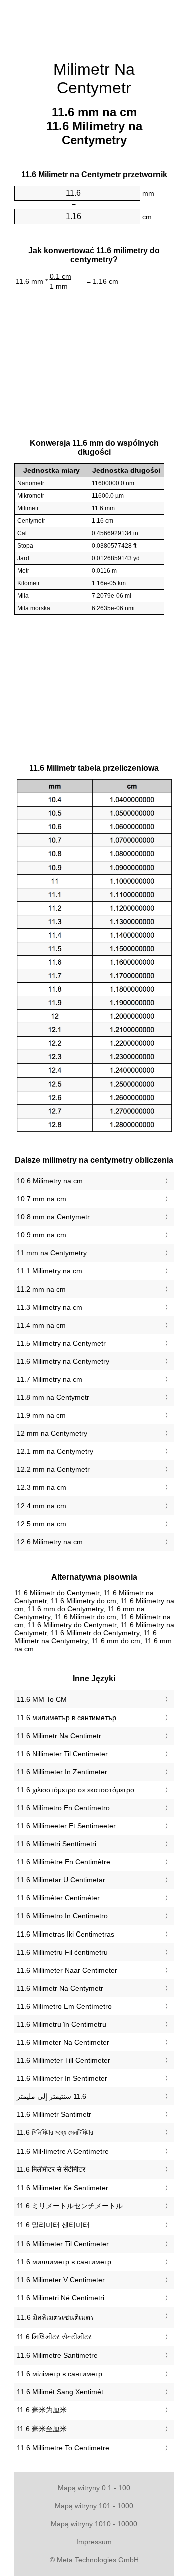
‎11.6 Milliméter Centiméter (58, 1898)
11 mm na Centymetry (52, 1253)
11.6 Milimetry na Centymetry (63, 1361)
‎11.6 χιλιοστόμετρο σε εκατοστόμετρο (75, 1790)
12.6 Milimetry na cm (50, 1542)
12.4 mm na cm (41, 1506)
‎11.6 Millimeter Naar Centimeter (67, 1970)
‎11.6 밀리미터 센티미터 (53, 2225)
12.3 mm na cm (41, 1487)
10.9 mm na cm (41, 1235)
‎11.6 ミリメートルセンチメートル (70, 2206)
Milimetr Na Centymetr (94, 78)
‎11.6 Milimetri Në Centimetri (60, 2298)
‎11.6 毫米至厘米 (42, 2429)
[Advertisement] (94, 25)
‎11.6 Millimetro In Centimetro (62, 1916)
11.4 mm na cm (41, 1325)
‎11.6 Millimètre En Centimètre (63, 1862)
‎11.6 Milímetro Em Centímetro (64, 2006)
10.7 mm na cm (41, 1199)
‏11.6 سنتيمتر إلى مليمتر (51, 2096)
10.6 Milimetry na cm (50, 1181)
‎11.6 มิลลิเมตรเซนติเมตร (55, 2317)
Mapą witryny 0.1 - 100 (94, 2488)
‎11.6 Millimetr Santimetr (54, 2114)
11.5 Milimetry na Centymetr (61, 1343)
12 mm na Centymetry (52, 1433)
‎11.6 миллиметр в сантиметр (64, 2262)
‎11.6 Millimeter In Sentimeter (62, 2078)
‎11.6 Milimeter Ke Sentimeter (62, 2188)
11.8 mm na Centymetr (53, 1397)
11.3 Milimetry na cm (49, 1307)
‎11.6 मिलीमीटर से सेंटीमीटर (51, 2169)
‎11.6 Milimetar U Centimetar (61, 1880)
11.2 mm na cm (41, 1289)
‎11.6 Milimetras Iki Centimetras (65, 1934)
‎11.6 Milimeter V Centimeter (61, 2280)
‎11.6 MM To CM (42, 1699)
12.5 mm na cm (41, 1524)
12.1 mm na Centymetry (55, 1451)
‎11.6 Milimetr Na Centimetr (59, 1736)
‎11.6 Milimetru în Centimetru (61, 2024)
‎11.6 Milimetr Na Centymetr (60, 1988)
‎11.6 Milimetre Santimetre (57, 2355)
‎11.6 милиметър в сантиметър (66, 1718)
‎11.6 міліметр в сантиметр (59, 2374)
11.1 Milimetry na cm (49, 1271)
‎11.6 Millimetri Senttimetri (56, 1844)
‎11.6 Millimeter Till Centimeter (63, 2060)
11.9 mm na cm (41, 1415)
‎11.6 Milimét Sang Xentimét (60, 2392)
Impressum (94, 2542)
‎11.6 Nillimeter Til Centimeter (62, 1754)
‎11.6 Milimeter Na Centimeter (63, 2042)
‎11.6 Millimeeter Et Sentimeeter (66, 1826)
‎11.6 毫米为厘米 (42, 2410)
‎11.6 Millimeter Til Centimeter (63, 2244)
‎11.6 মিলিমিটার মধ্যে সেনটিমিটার (55, 2132)
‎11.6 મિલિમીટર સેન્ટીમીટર (54, 2337)
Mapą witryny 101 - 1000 (94, 2506)
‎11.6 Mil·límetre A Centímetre (63, 2151)
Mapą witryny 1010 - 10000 (94, 2524)
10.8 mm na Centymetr (53, 1217)
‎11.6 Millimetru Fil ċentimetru (62, 1952)
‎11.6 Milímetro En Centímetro (63, 1808)
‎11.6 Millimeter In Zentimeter (62, 1772)
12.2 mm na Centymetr (53, 1469)
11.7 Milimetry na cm (49, 1379)
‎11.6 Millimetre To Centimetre (63, 2448)
